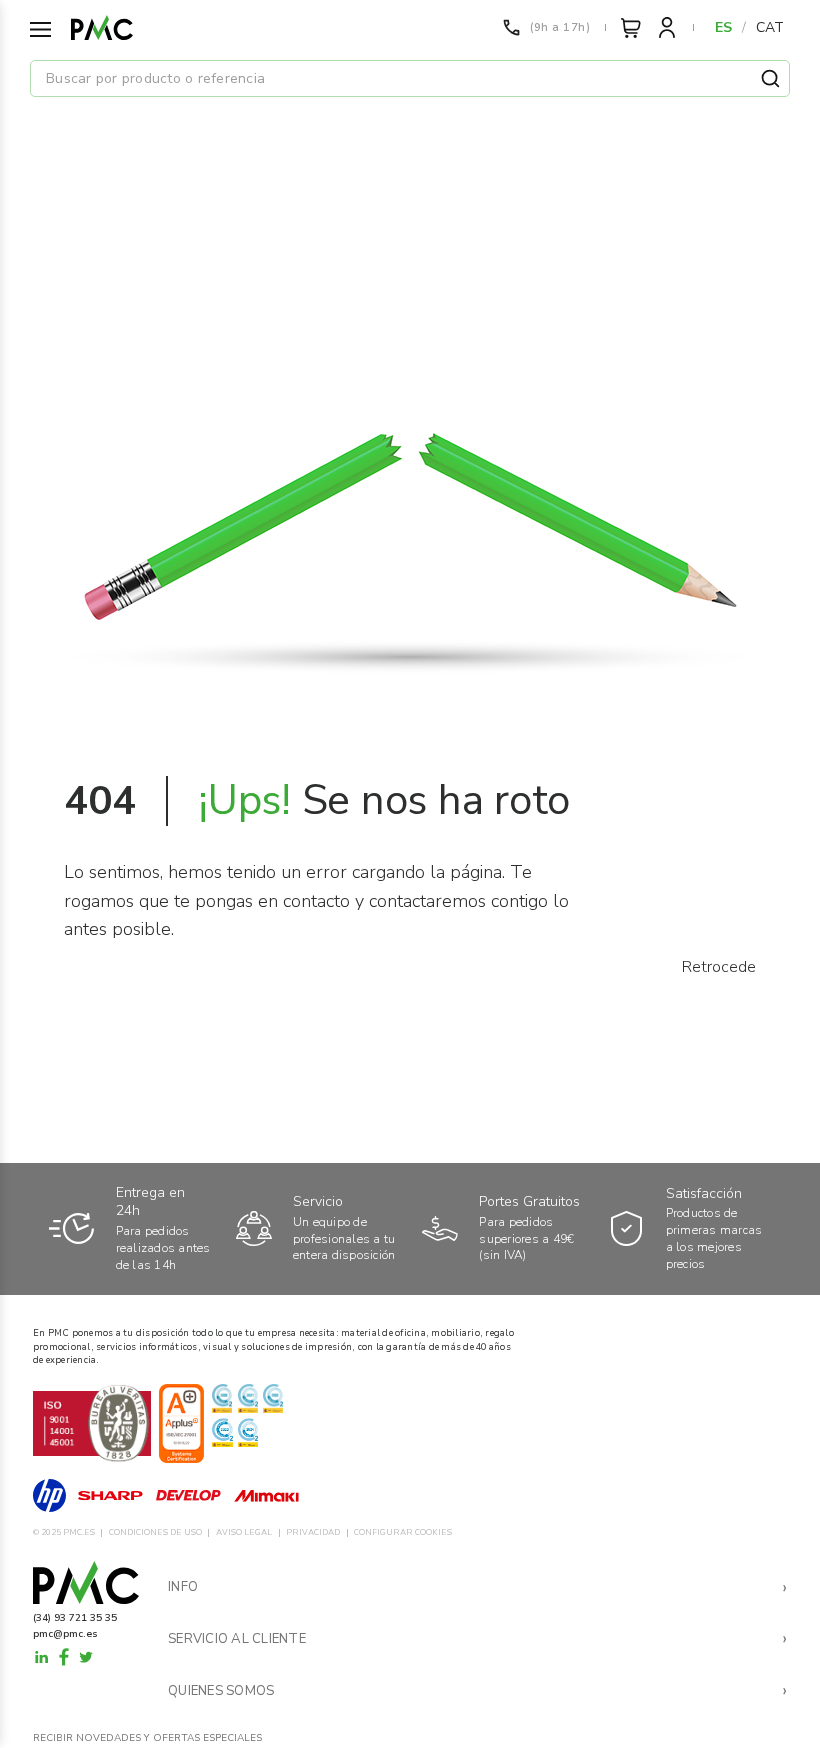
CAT (770, 27)
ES (723, 27)
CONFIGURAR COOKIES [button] (403, 1533)
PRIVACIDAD (313, 1533)
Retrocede (719, 967)
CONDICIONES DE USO (155, 1533)
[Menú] (40, 29)
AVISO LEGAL (244, 1533)
